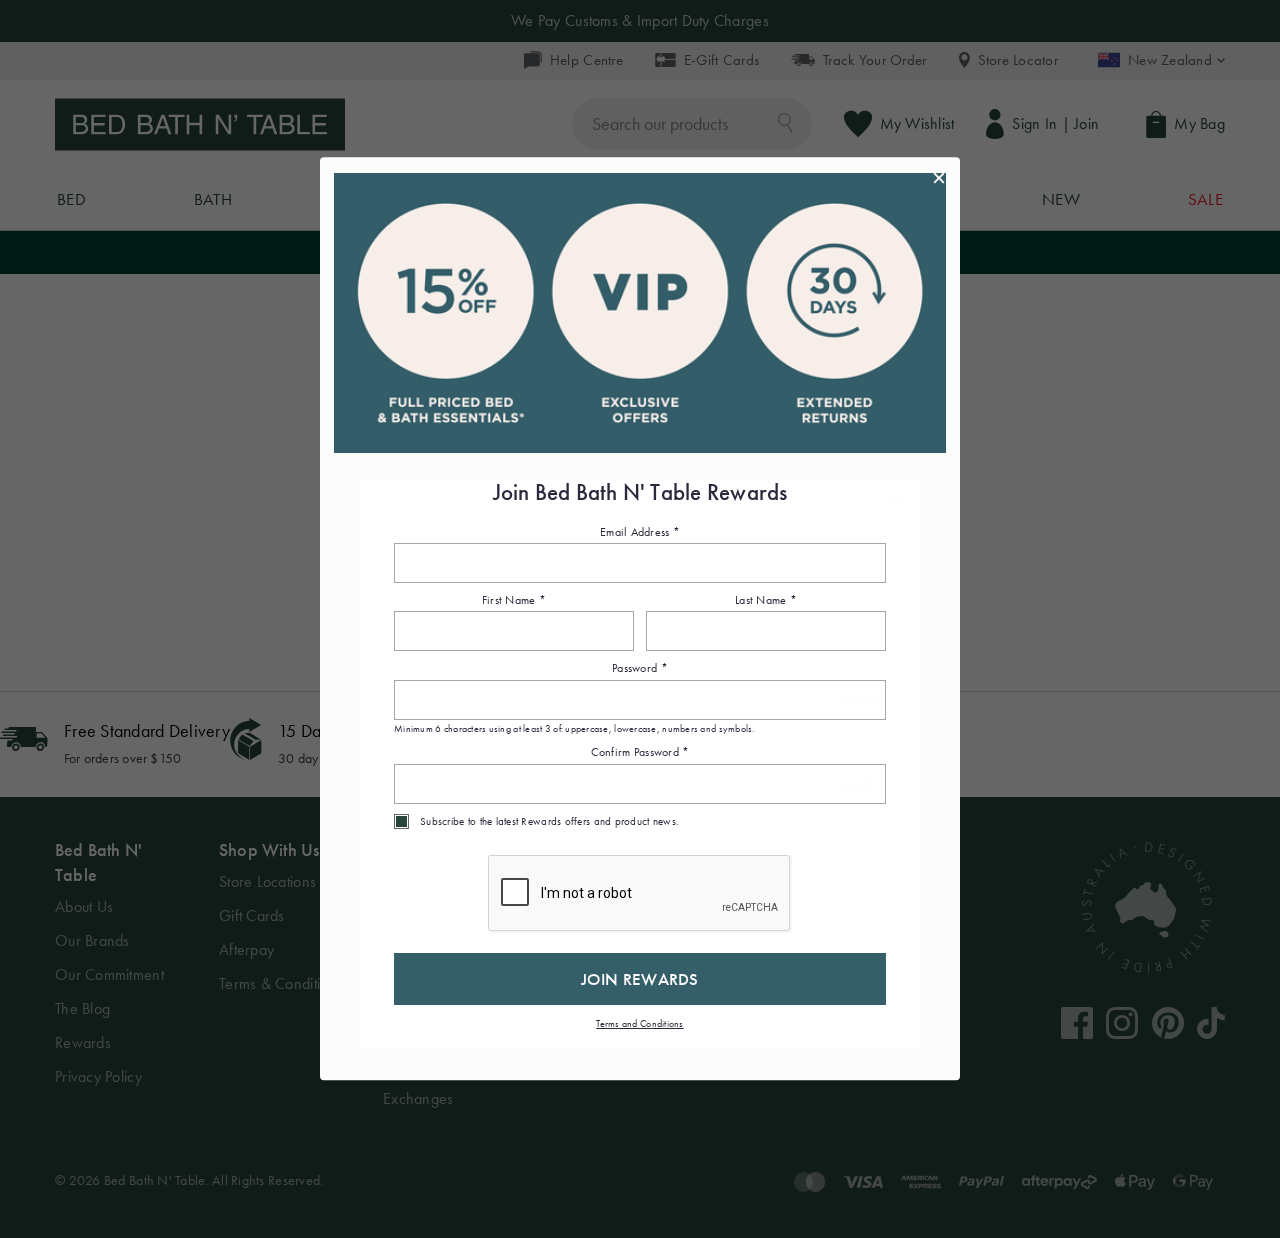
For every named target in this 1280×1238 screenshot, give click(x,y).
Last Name (766, 600)
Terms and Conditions (639, 1023)
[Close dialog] (939, 178)
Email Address (640, 532)
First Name (514, 600)
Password (640, 669)
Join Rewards (640, 979)
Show (859, 700)
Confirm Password (640, 753)
